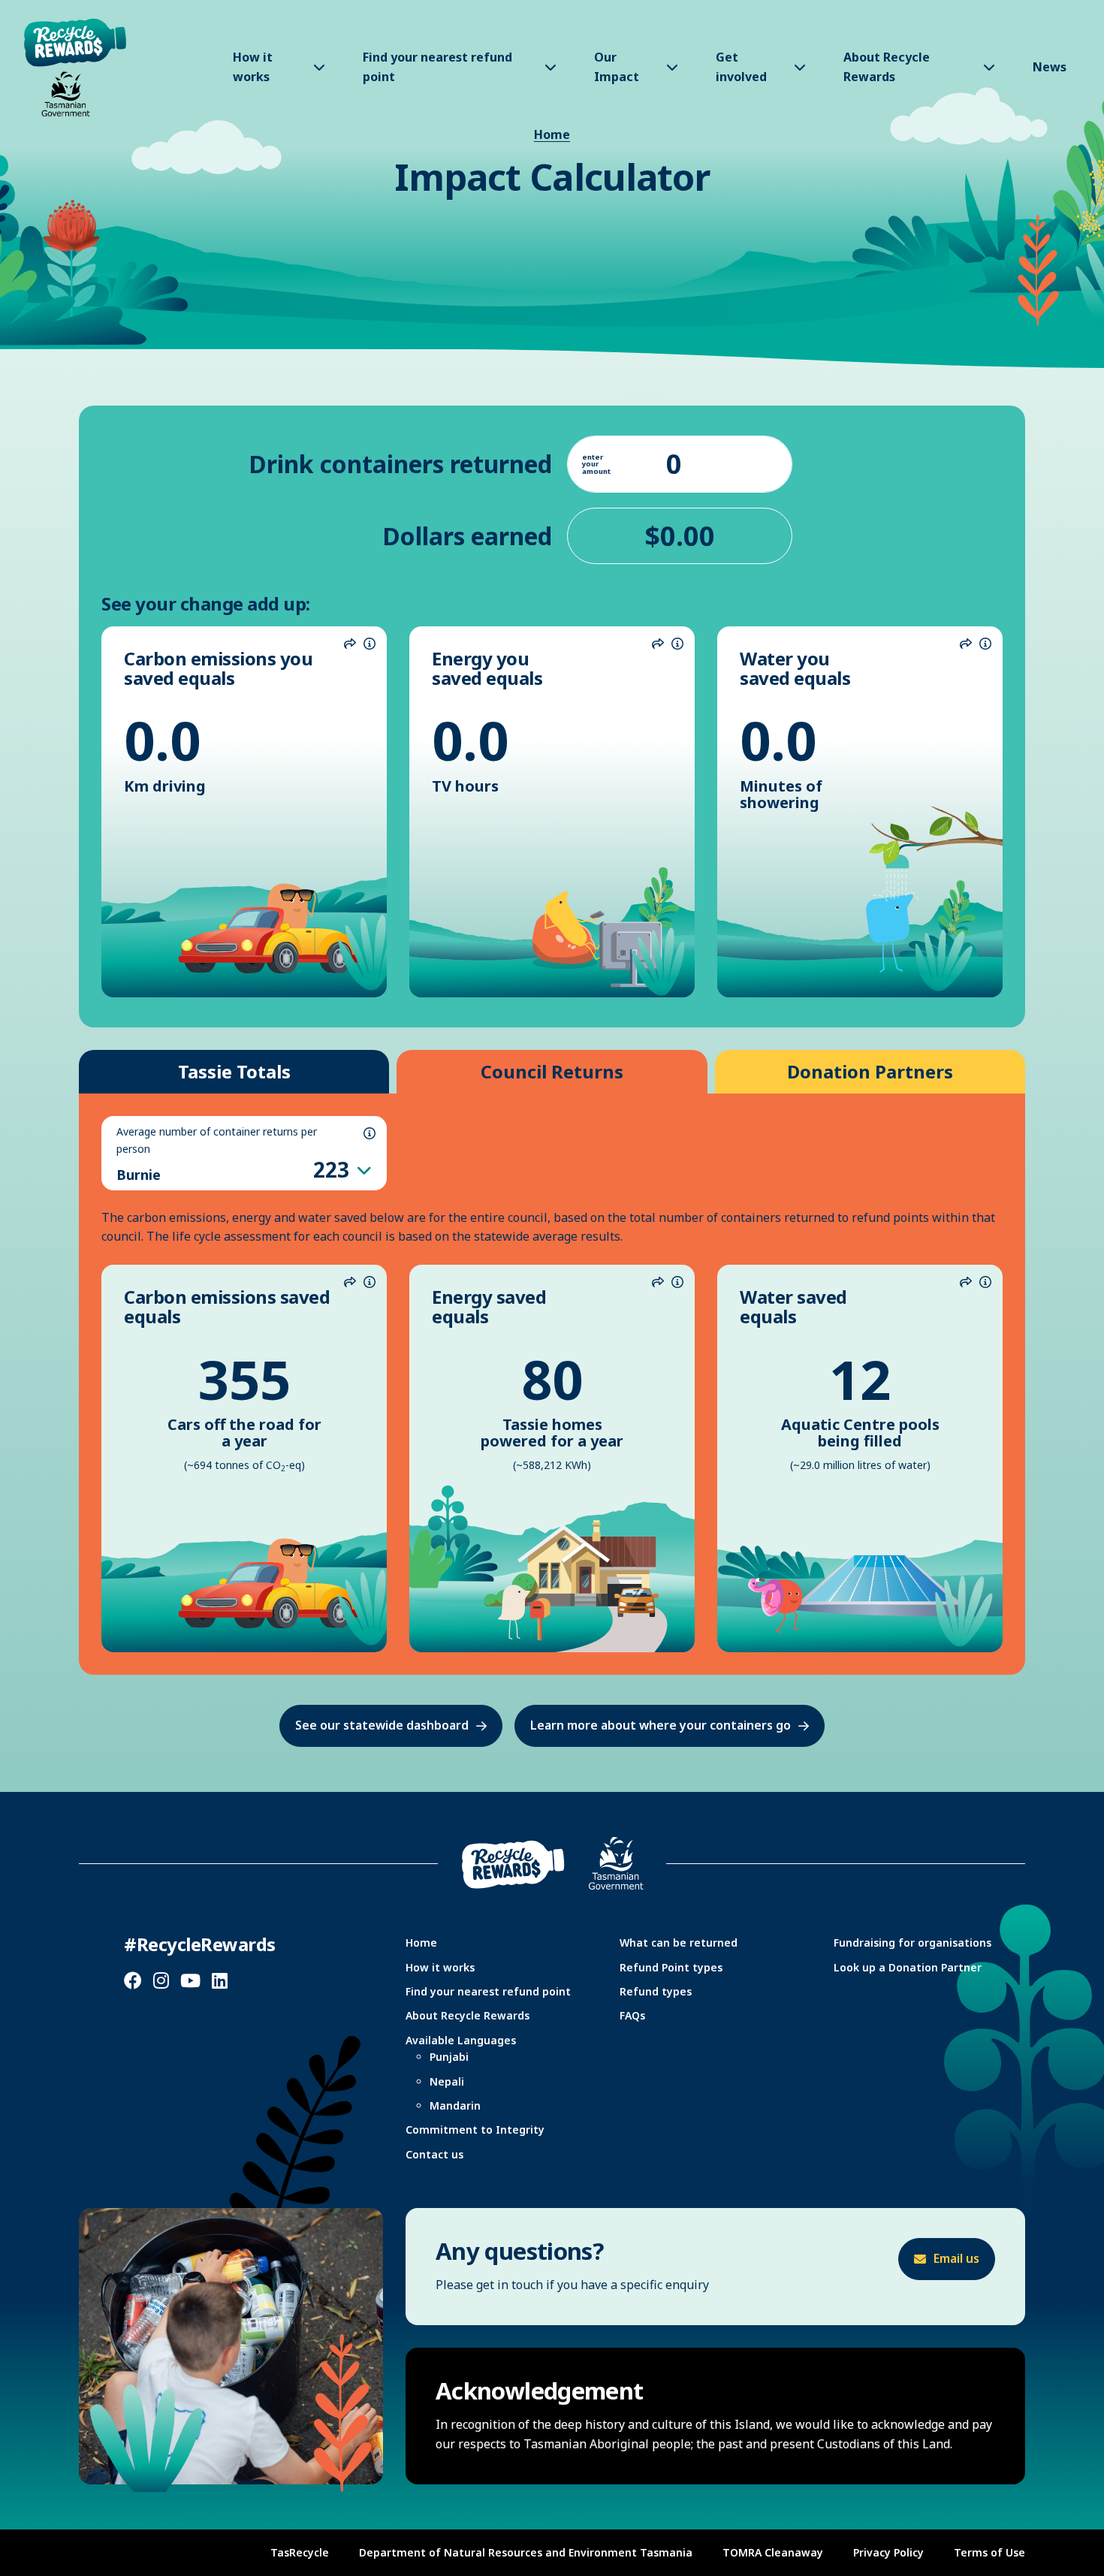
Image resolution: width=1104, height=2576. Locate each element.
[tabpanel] (552, 1384)
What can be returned (679, 1943)
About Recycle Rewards (468, 2015)
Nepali (447, 2081)
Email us (956, 2258)
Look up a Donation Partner (908, 1967)
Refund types (656, 1991)
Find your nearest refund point (488, 1991)
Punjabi (449, 2057)
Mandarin (455, 2105)
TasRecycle (300, 2552)
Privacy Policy (888, 2552)
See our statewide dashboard (382, 1725)
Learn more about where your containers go (661, 1725)
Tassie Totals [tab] (234, 1071)
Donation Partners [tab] (870, 1071)
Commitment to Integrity (475, 2130)
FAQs (632, 2015)
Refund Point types (671, 1967)
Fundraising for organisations (912, 1943)
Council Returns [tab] (552, 1071)
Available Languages (461, 2040)
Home (552, 134)
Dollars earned (467, 536)
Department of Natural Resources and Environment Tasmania (526, 2552)
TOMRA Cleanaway (773, 2552)
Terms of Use (989, 2552)
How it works (440, 1967)
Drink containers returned (400, 464)
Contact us (434, 2154)
